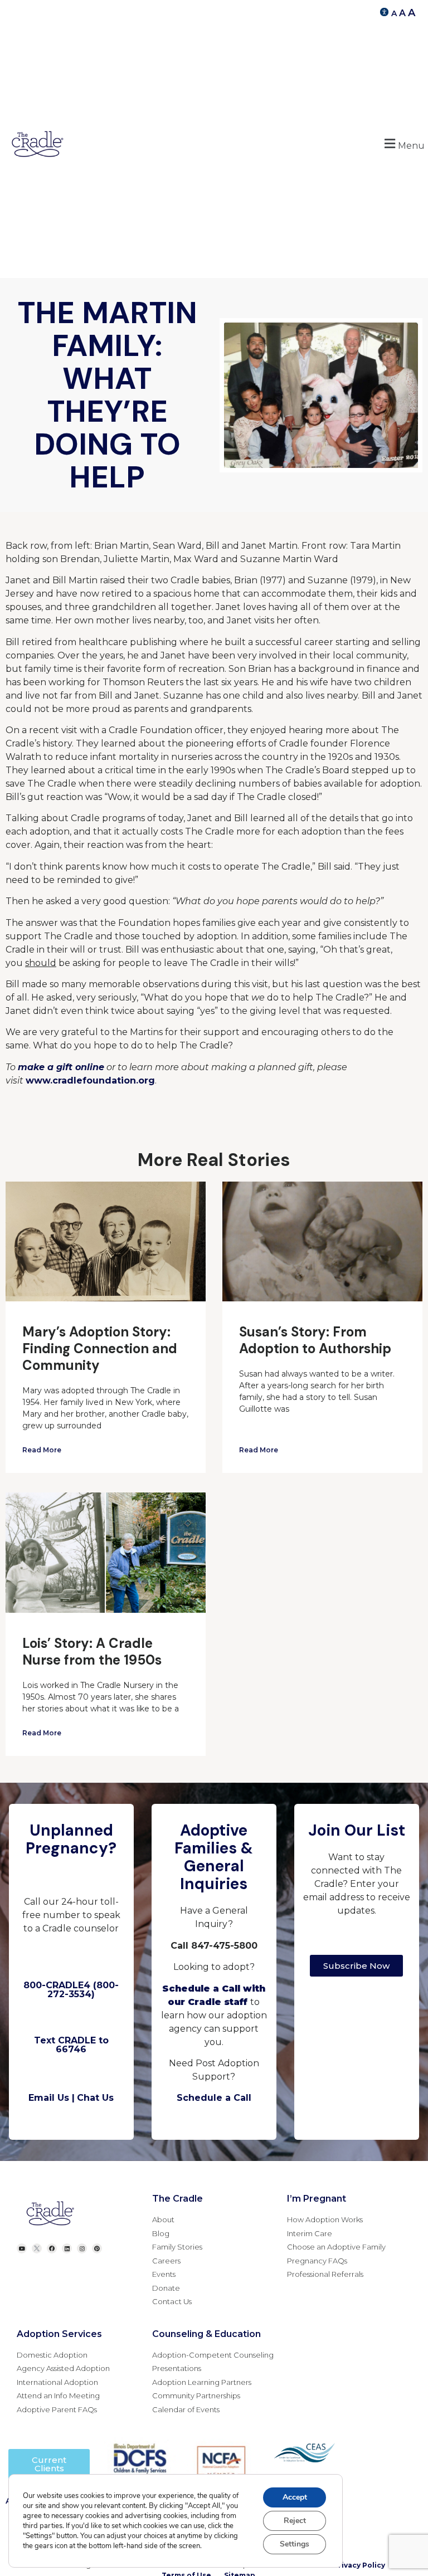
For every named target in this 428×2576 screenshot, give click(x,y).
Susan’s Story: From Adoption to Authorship (315, 1340)
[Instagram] (82, 2248)
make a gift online (61, 1067)
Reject (295, 2521)
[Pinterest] (97, 2248)
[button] (403, 144)
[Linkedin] (67, 2248)
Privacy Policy (359, 2565)
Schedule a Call (214, 2098)
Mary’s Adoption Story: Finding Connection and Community (100, 1348)
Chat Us (95, 2098)
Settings (295, 2544)
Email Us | (52, 2098)
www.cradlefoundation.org (90, 1080)
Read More (42, 1450)
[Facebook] (52, 2248)
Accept (295, 2497)
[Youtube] (22, 2248)
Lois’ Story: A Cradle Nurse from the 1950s (92, 1652)
